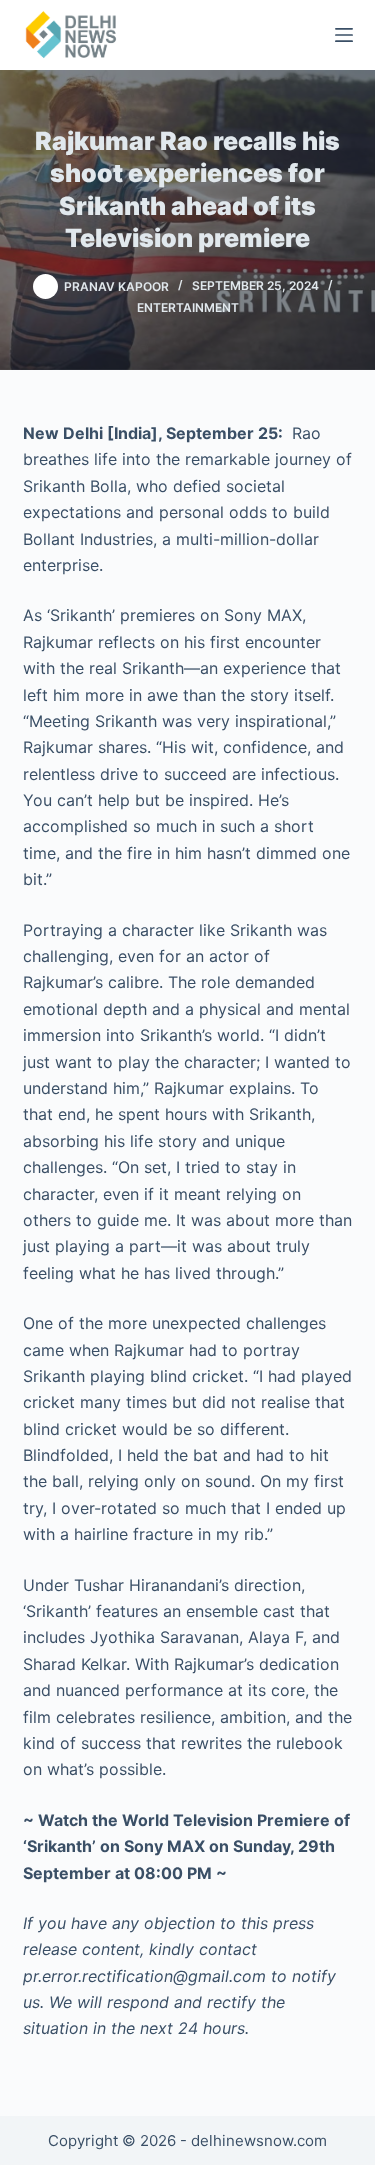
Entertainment (188, 307)
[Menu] (344, 35)
